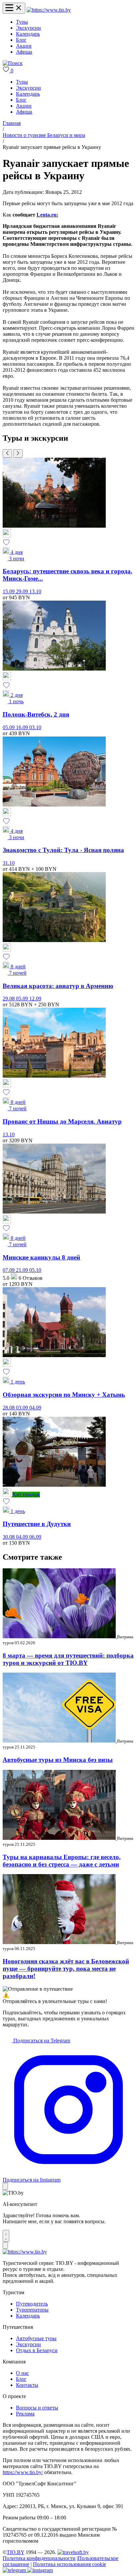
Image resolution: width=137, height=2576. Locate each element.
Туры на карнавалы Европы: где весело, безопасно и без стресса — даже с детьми (62, 1861)
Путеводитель (32, 2304)
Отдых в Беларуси (37, 2350)
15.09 (9, 591)
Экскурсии (28, 28)
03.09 (23, 1408)
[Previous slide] (7, 454)
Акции (24, 46)
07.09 (9, 1270)
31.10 (9, 863)
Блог (21, 40)
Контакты (27, 2385)
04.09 (35, 1408)
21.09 (23, 1270)
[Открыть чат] (6, 2236)
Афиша (24, 52)
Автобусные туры (36, 2338)
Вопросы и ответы (37, 2408)
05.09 (9, 727)
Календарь (28, 34)
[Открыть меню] (14, 8)
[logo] (49, 10)
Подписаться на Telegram (41, 2041)
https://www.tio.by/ (23, 2472)
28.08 (9, 1408)
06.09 (35, 1537)
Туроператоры (32, 2310)
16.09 (23, 727)
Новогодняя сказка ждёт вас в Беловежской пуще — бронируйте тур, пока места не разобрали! (66, 1969)
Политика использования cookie (69, 2564)
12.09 (35, 999)
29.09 (23, 591)
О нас (22, 2373)
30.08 (9, 1537)
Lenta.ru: (47, 215)
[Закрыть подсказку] (5, 2186)
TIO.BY (15, 2552)
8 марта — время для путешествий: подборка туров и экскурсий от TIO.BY (68, 1659)
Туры (22, 22)
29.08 (9, 999)
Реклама (25, 2414)
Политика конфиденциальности (39, 2558)
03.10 (35, 727)
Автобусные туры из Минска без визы (58, 1760)
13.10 (35, 591)
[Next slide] (18, 454)
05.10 (35, 1270)
